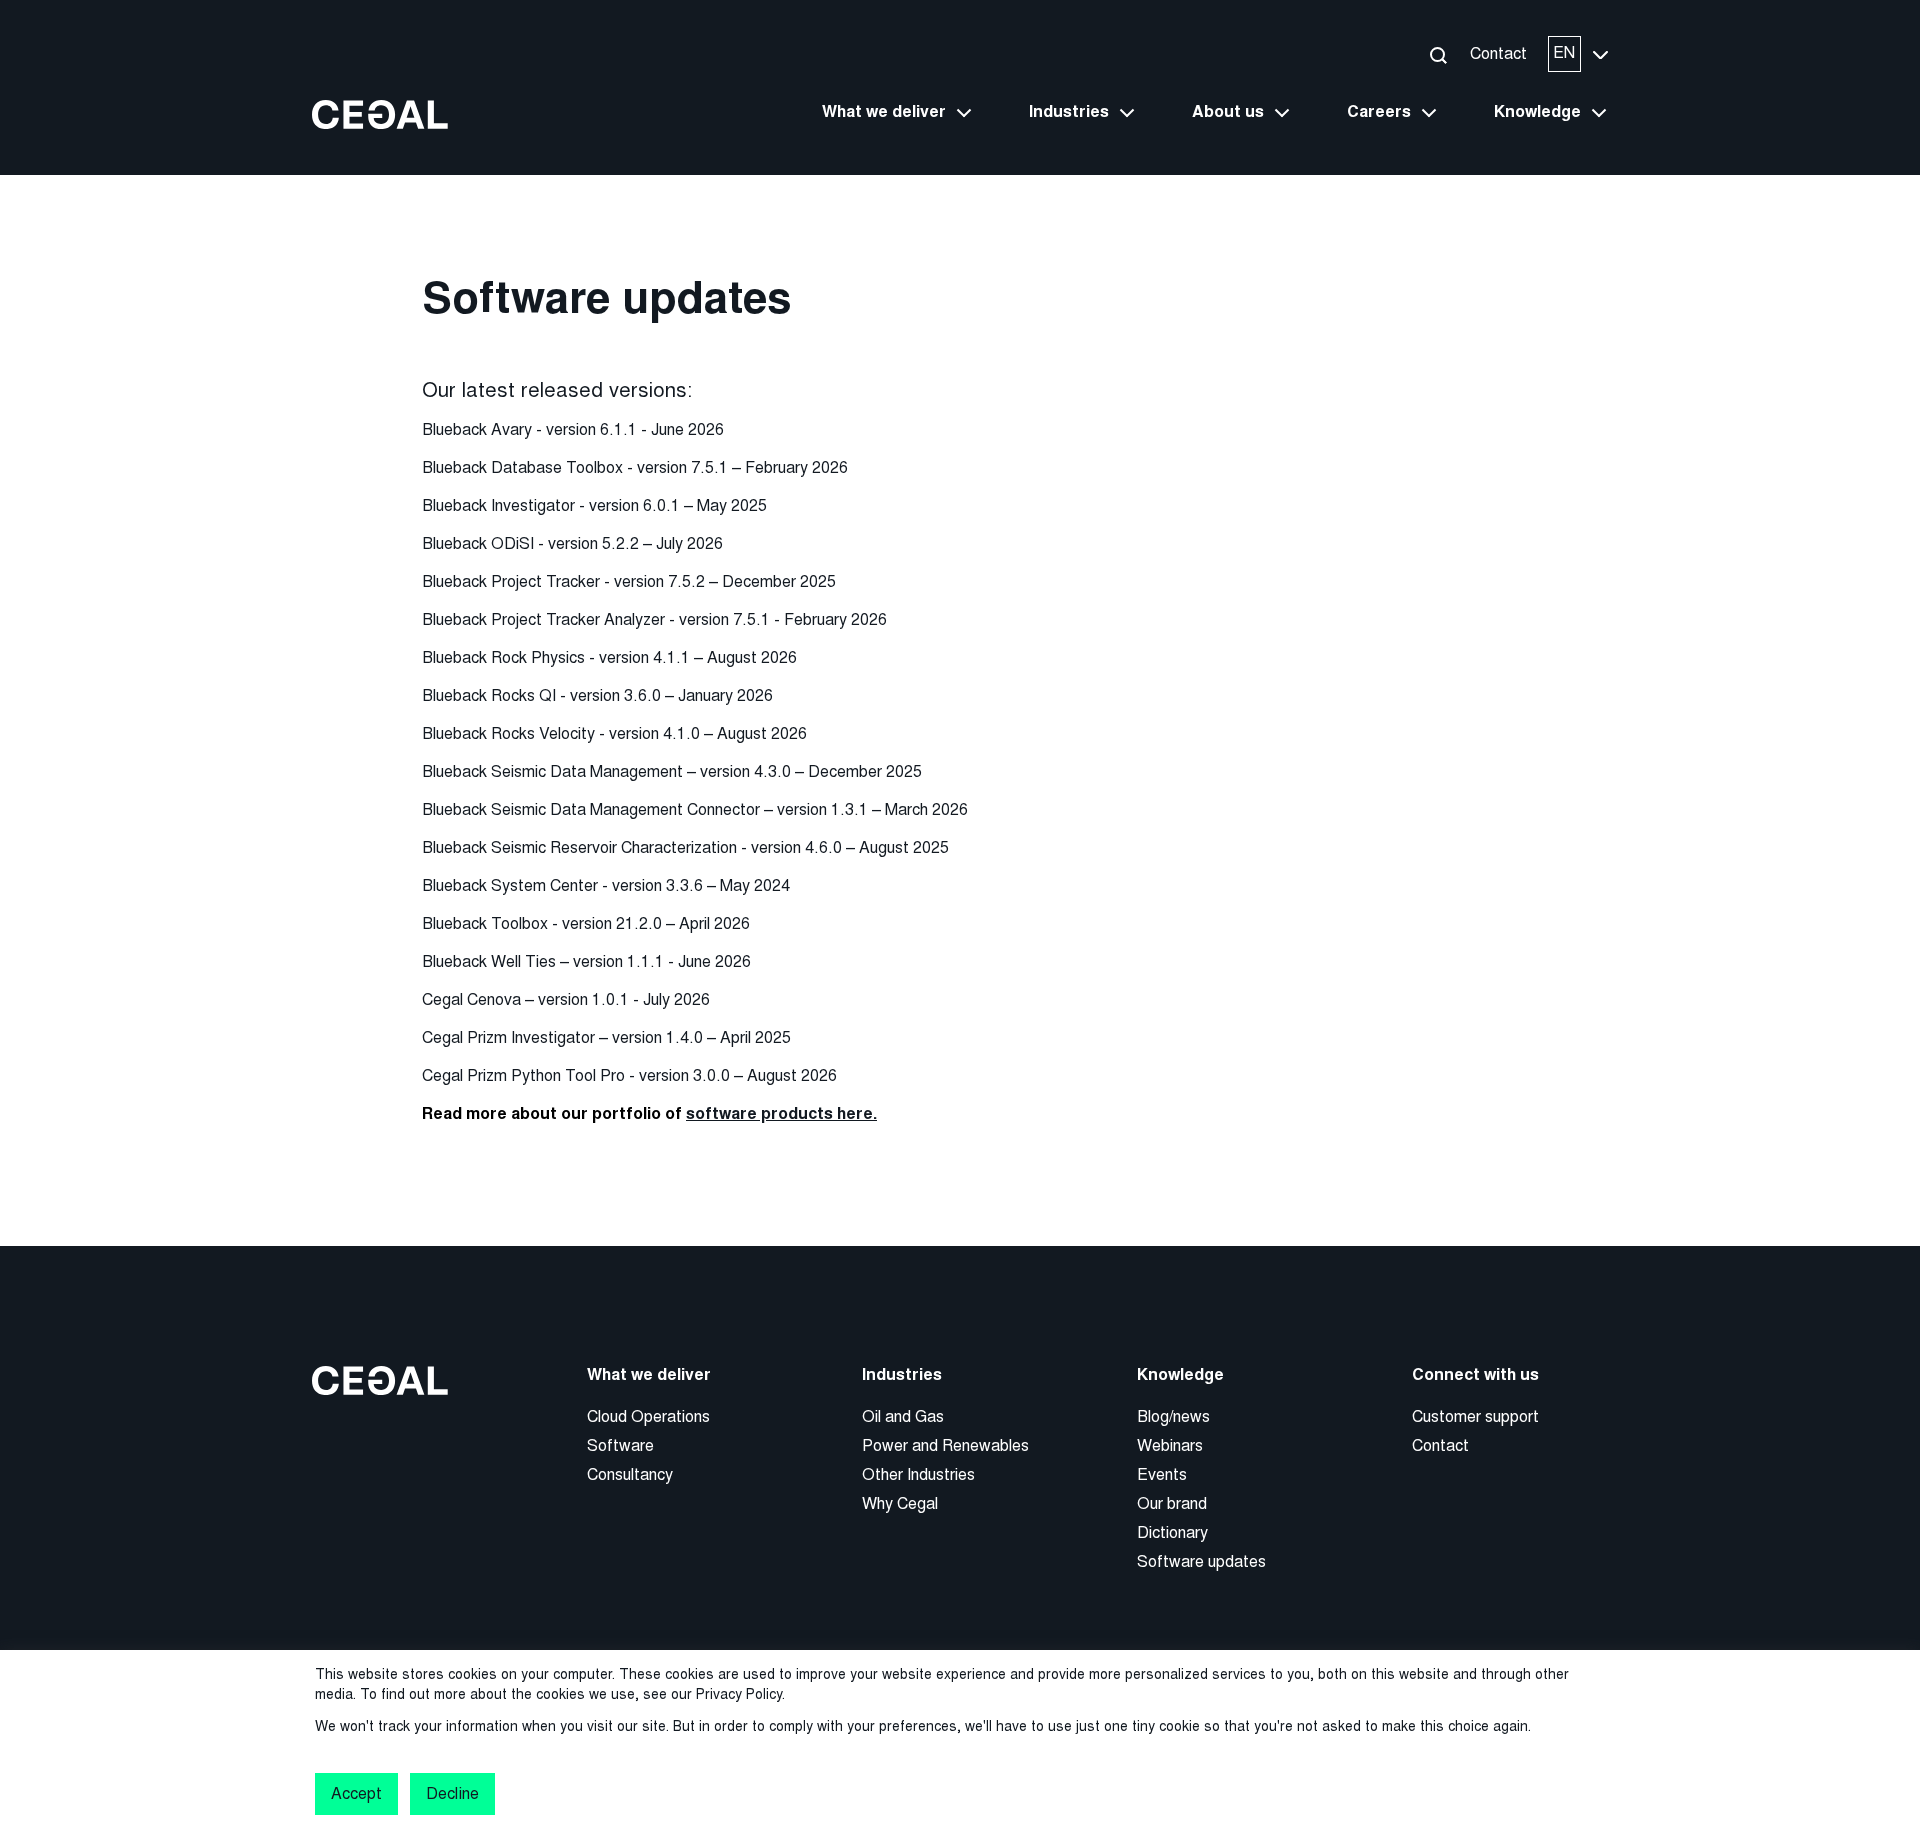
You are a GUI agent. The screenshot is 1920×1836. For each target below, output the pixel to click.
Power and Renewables (945, 1445)
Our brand (1172, 1503)
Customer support (1475, 1416)
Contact (1498, 53)
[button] (1437, 54)
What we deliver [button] (884, 112)
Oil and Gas (903, 1416)
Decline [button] (452, 1793)
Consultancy (630, 1474)
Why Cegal (900, 1503)
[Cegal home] (380, 113)
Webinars (1170, 1445)
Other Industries (918, 1474)
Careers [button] (1379, 112)
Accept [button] (356, 1793)
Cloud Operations (648, 1416)
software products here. (781, 1114)
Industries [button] (1069, 112)
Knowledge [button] (1537, 112)
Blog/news (1173, 1416)
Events (1162, 1474)
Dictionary (1172, 1532)
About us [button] (1228, 112)
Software (620, 1445)
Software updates (1201, 1561)
